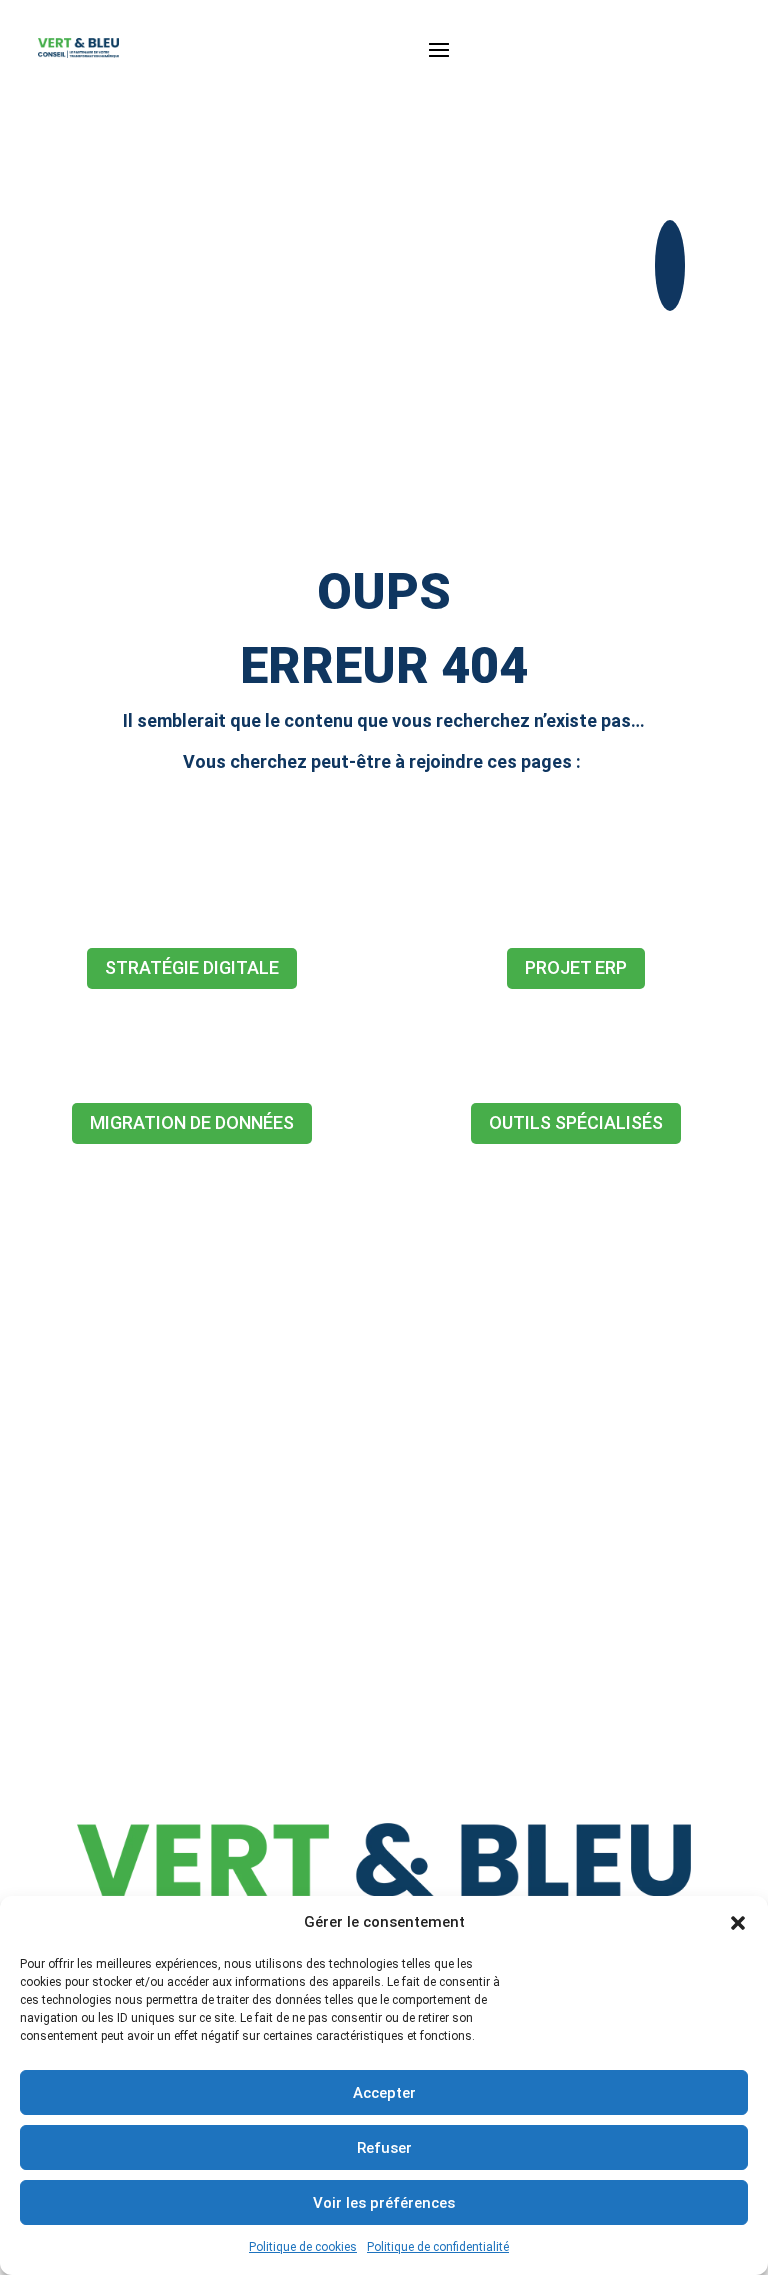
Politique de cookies (303, 2247)
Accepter (384, 2093)
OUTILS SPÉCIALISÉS (576, 1122)
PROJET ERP (576, 967)
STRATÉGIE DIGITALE (192, 967)
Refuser (384, 2148)
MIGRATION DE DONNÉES (192, 1122)
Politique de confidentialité (438, 2247)
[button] (738, 1923)
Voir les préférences (384, 2203)
